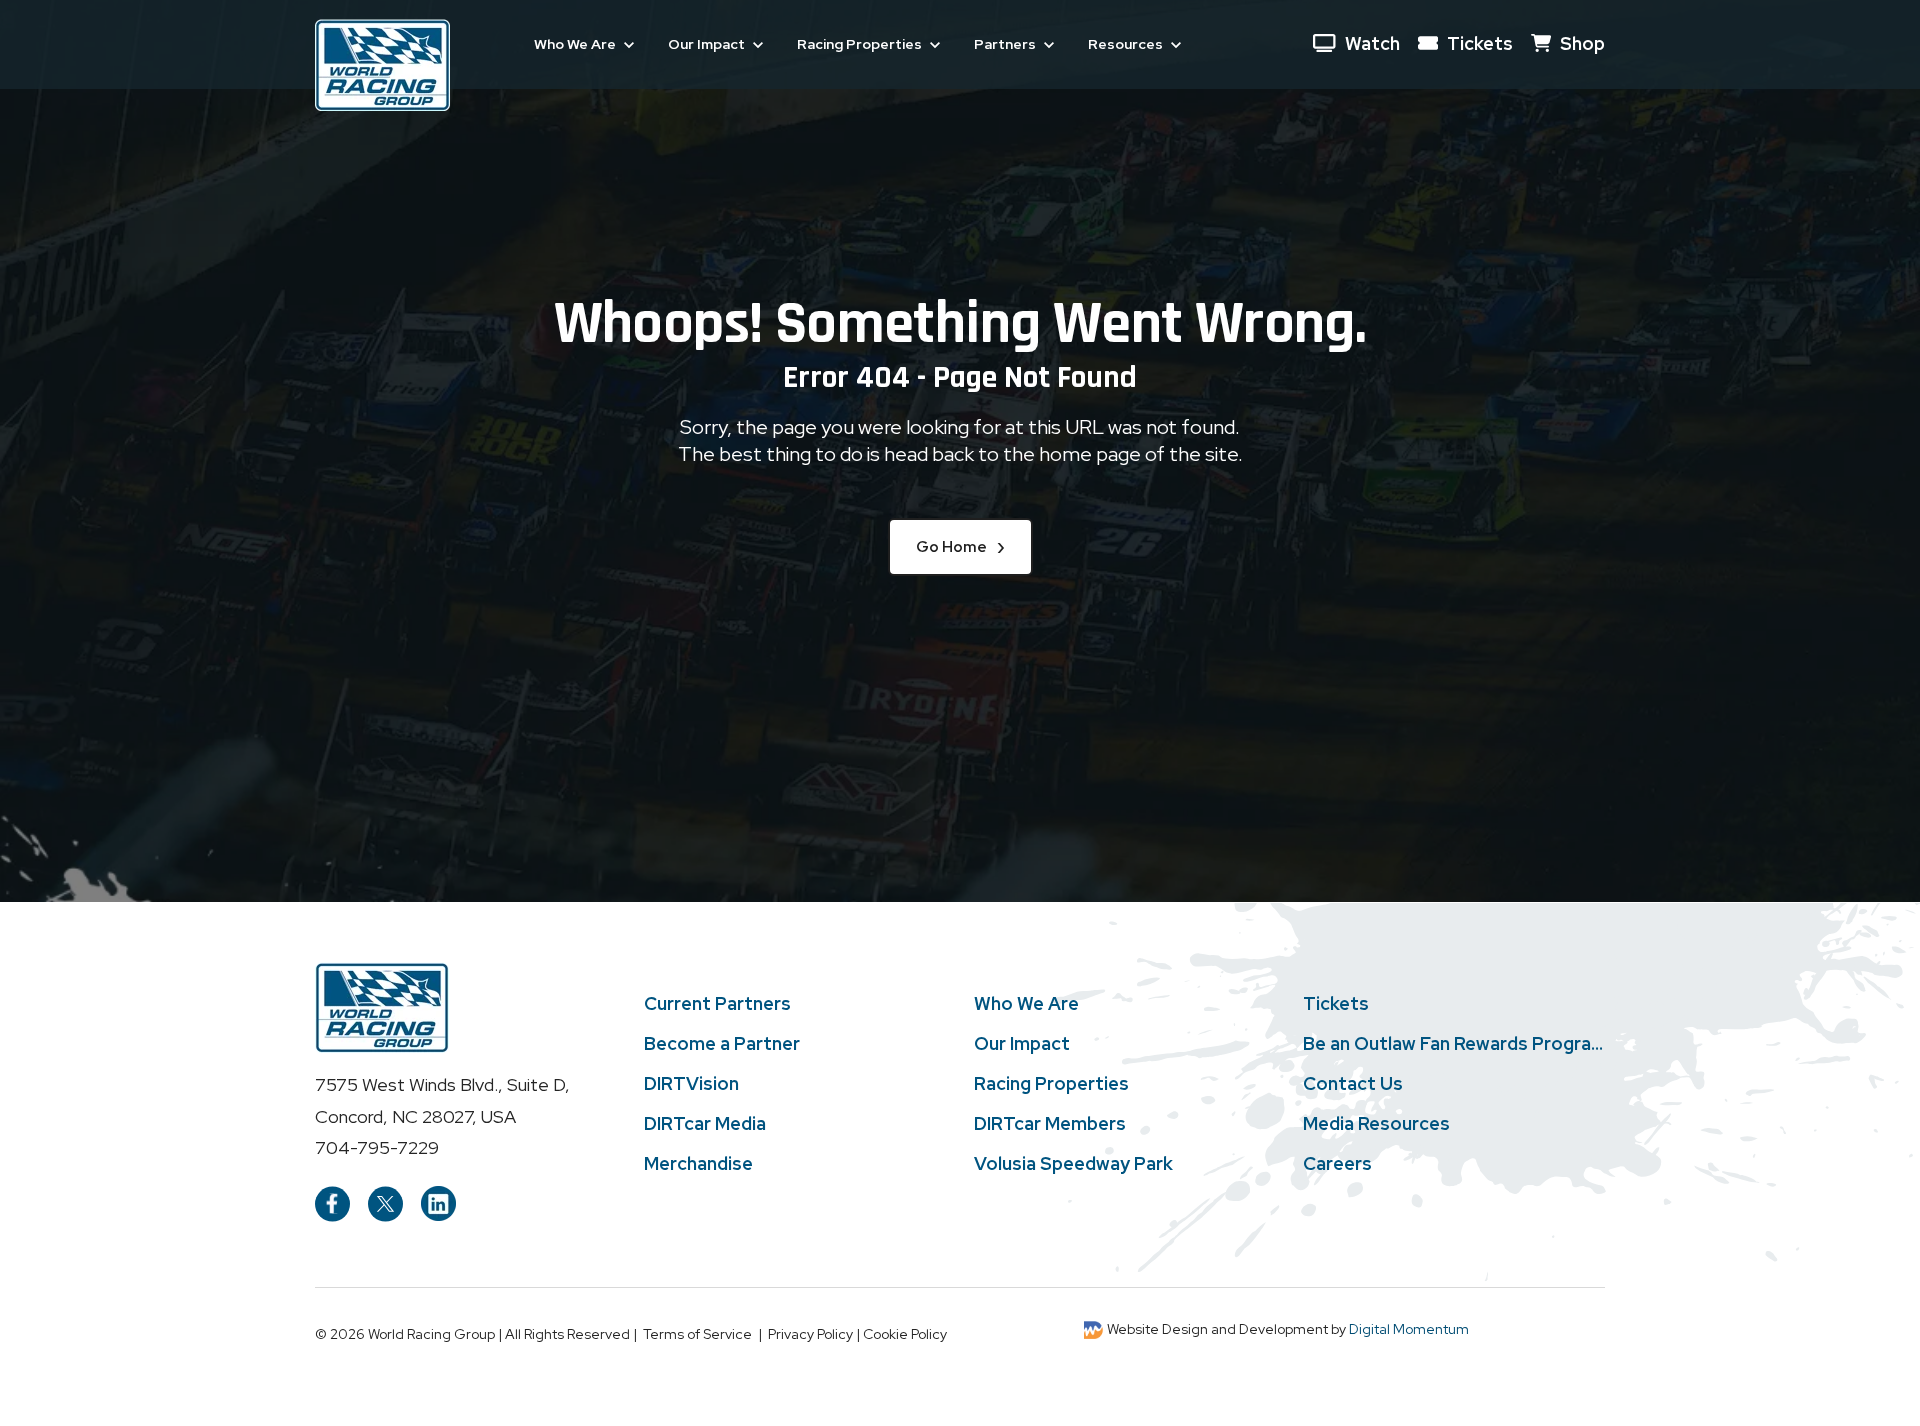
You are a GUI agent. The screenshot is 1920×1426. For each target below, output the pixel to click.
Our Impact (1022, 1044)
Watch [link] (1372, 43)
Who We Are (1026, 1004)
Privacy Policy (810, 1334)
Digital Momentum (1409, 1329)
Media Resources (1376, 1124)
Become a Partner (722, 1044)
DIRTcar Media (705, 1124)
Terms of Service (697, 1334)
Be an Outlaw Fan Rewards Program (1454, 1044)
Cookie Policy (905, 1334)
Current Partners (717, 1004)
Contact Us (1353, 1084)
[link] (382, 63)
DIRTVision (691, 1084)
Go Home (960, 546)
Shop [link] (1582, 43)
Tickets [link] (1480, 43)
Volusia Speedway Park (1073, 1164)
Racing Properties (1051, 1084)
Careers (1337, 1164)
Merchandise (698, 1164)
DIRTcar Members (1050, 1124)
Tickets (1336, 1004)
